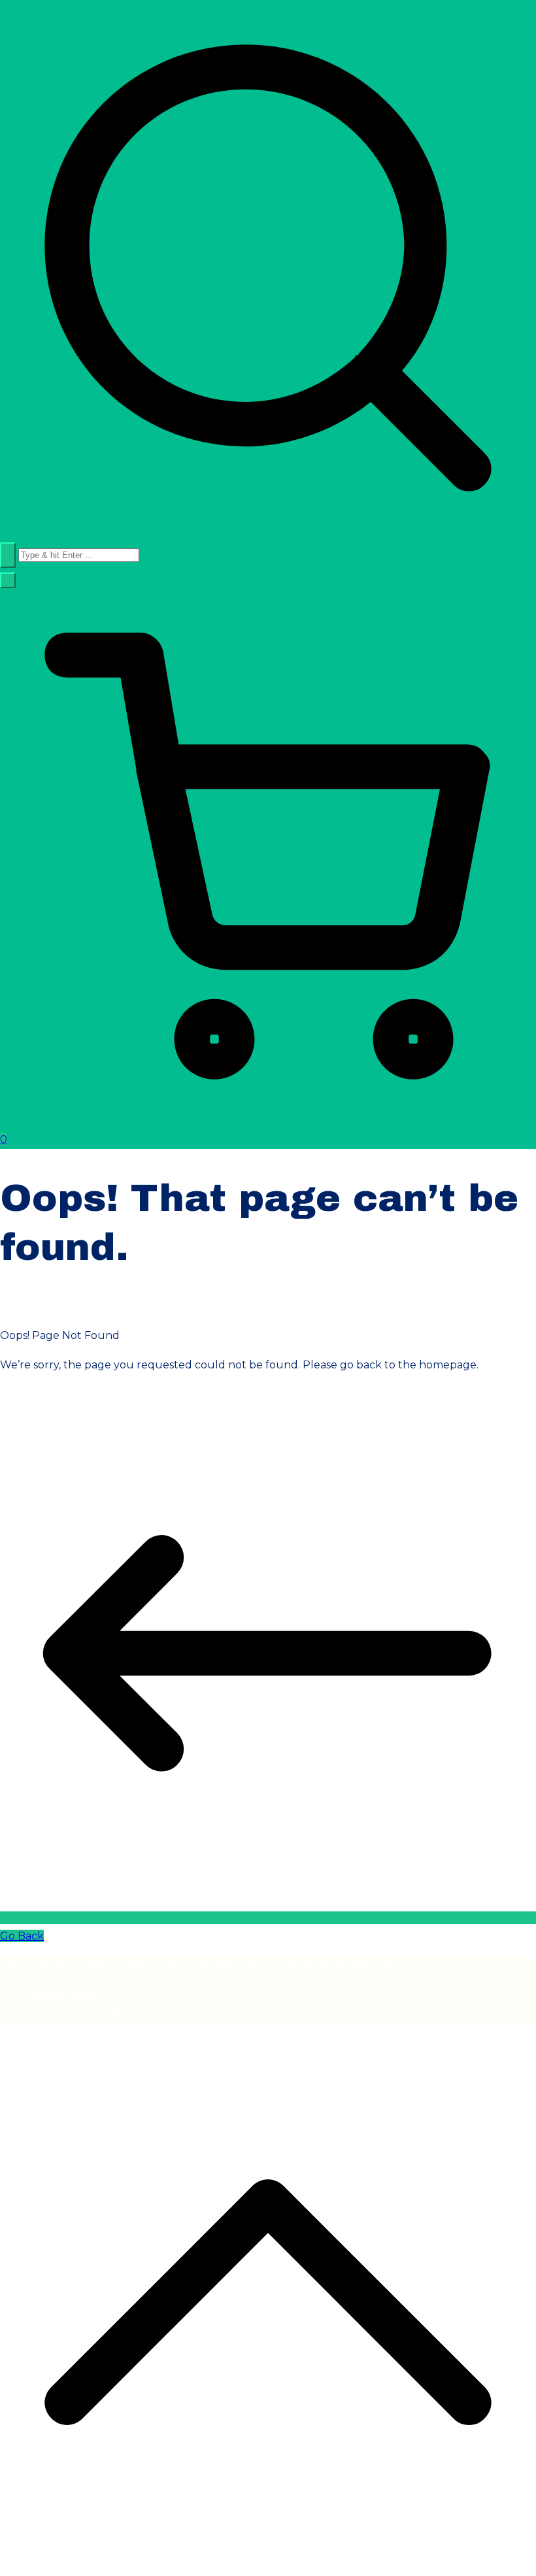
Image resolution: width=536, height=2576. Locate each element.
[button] (8, 580)
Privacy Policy (62, 1995)
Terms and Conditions (83, 2014)
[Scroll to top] (268, 2567)
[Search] (8, 555)
